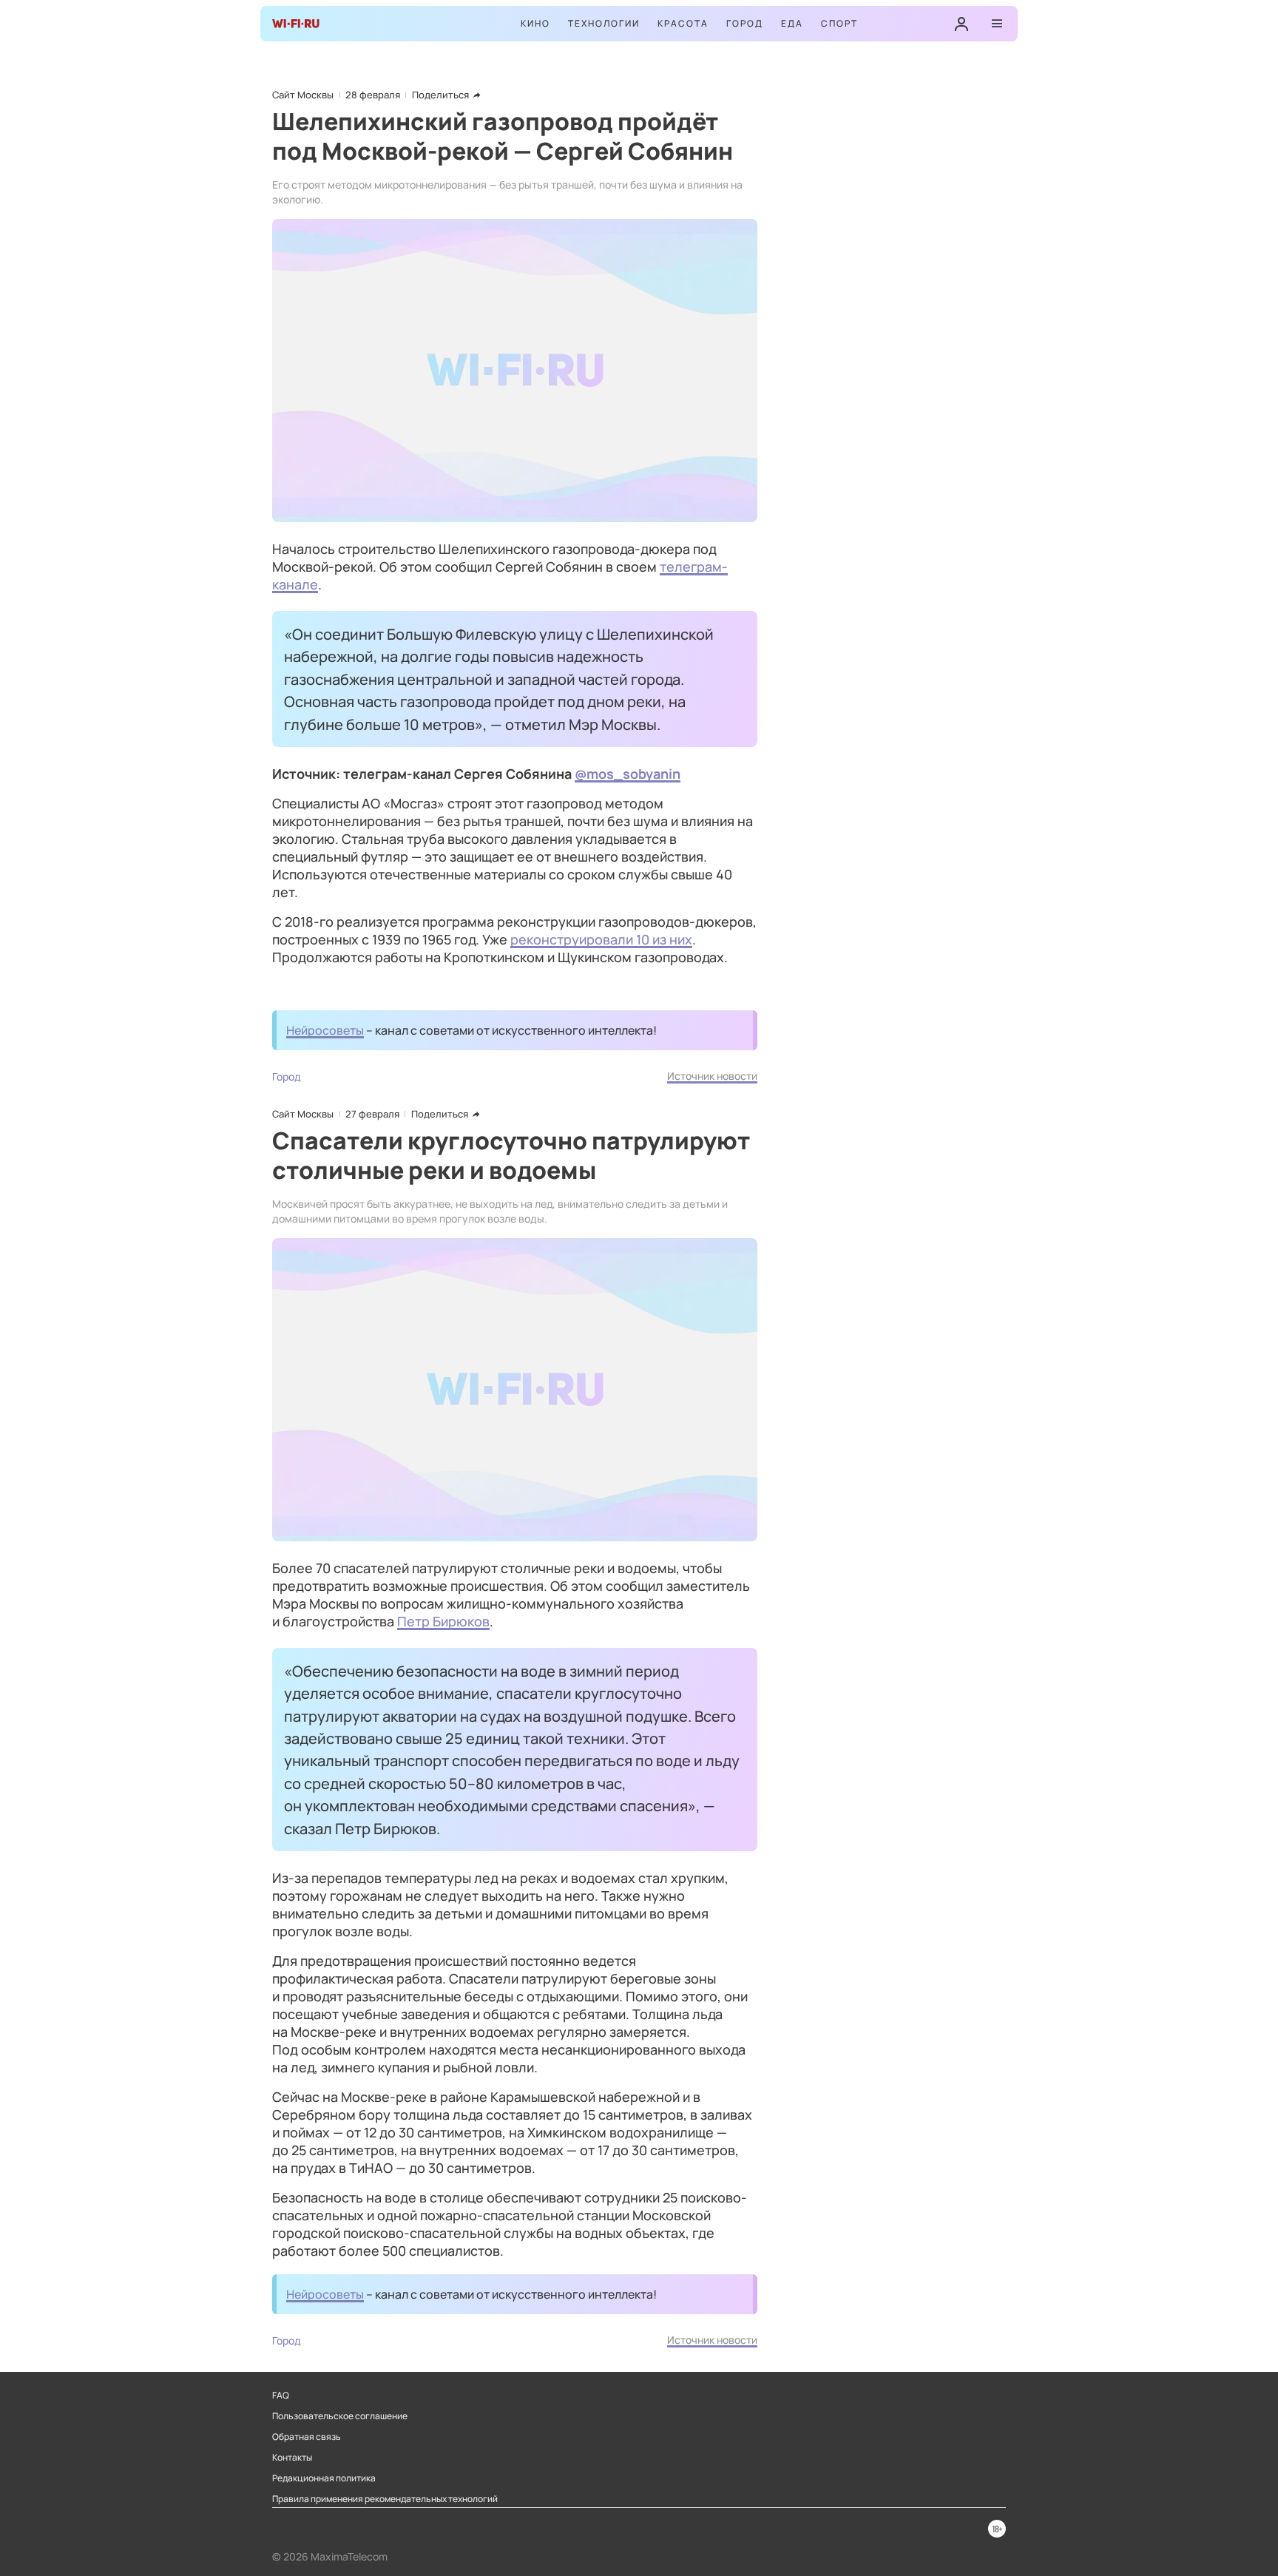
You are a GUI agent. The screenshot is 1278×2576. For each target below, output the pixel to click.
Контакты (292, 2458)
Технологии (604, 23)
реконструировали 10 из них (601, 939)
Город (745, 23)
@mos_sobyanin (628, 774)
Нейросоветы (325, 1030)
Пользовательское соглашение (340, 2416)
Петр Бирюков (443, 1621)
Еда (792, 23)
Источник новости (712, 1076)
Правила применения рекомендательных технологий (385, 2499)
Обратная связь (307, 2437)
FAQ (281, 2396)
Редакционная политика (324, 2478)
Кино (535, 23)
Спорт (839, 23)
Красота (683, 23)
